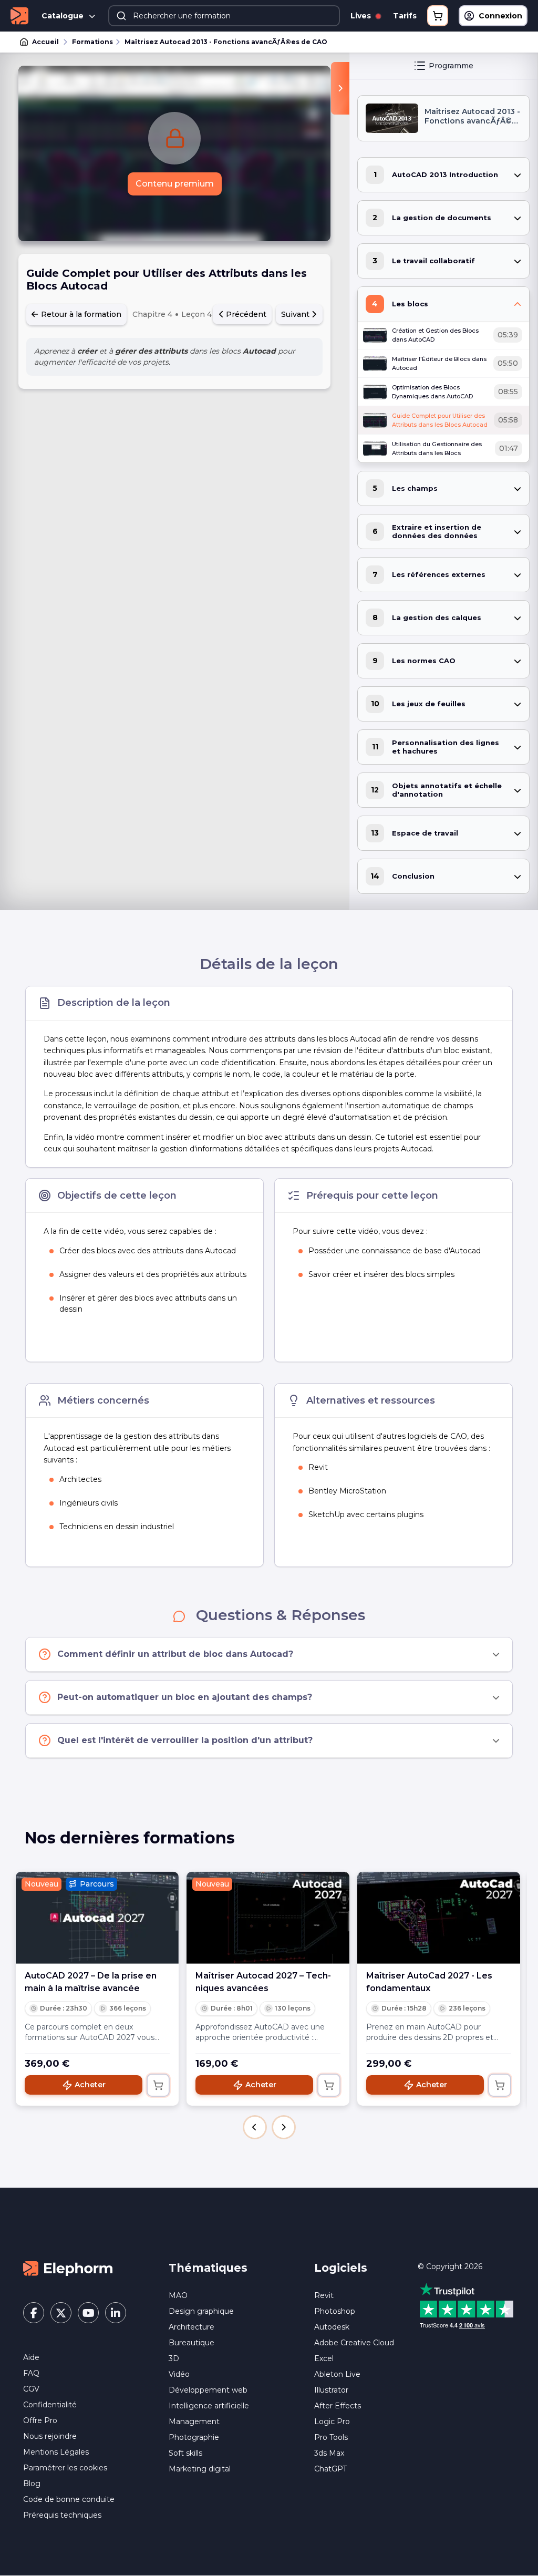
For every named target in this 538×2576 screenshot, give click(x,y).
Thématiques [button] (208, 2268)
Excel (324, 2358)
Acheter (90, 2085)
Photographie (194, 2437)
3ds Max (329, 2453)
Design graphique (201, 2311)
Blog (32, 2484)
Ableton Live (337, 2374)
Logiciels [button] (341, 2268)
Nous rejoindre (50, 2436)
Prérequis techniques (62, 2515)
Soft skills (185, 2453)
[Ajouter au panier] (158, 2085)
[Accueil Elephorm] (68, 2268)
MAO (178, 2295)
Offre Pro (40, 2420)
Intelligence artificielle (209, 2406)
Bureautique (192, 2343)
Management (194, 2422)
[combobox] (224, 16)
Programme (451, 66)
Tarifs (405, 16)
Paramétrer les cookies (65, 2468)
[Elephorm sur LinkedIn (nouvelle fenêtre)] (116, 2313)
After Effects (338, 2406)
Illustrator (331, 2390)
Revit (324, 2295)
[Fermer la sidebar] (340, 88)
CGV (31, 2389)
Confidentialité (50, 2405)
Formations (92, 42)
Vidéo (179, 2374)
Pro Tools (331, 2437)
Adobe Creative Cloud (354, 2343)
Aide (31, 2357)
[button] (255, 2127)
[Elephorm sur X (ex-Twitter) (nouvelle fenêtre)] (61, 2313)
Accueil (45, 42)
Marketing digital (200, 2469)
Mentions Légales (56, 2452)
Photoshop (335, 2311)
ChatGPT (330, 2469)
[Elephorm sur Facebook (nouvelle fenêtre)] (34, 2313)
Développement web (208, 2390)
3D (174, 2358)
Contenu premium (175, 184)
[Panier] (438, 16)
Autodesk (332, 2327)
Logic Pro (332, 2422)
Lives (362, 16)
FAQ (31, 2373)
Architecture (192, 2327)
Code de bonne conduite (69, 2499)
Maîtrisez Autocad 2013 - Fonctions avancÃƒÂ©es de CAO (226, 42)
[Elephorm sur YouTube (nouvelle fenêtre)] (88, 2313)
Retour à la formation (80, 314)
